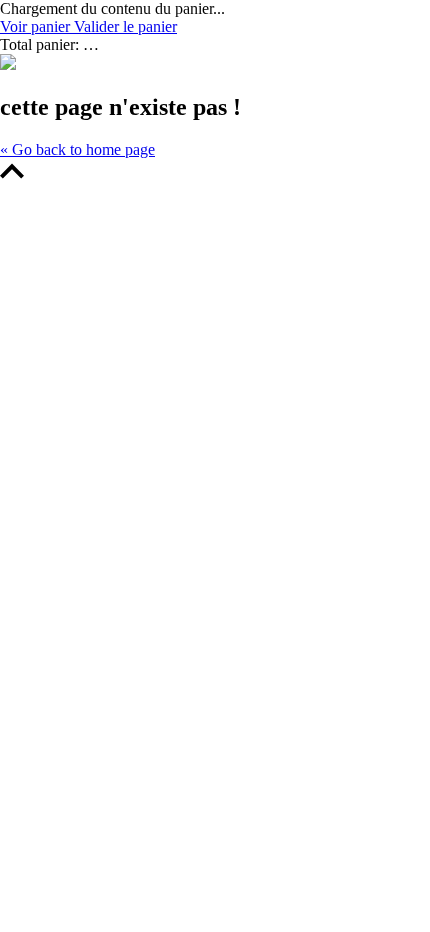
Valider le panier (125, 26)
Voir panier (37, 26)
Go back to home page (77, 149)
